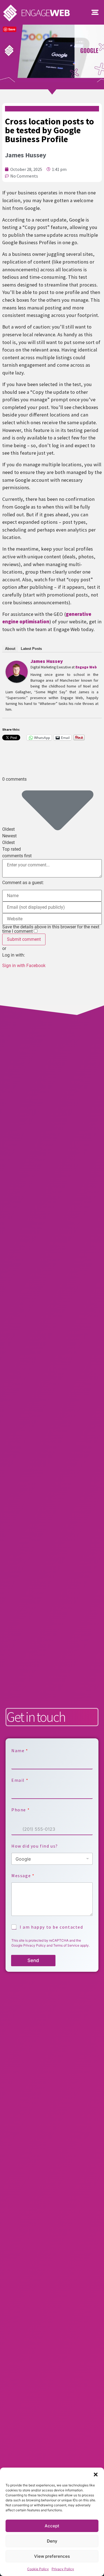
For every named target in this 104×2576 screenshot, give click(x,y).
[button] (96, 2475)
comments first (17, 856)
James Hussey (47, 661)
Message (23, 1876)
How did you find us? (35, 1846)
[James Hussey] (17, 681)
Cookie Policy (38, 2569)
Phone (20, 1810)
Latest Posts (31, 649)
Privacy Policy (63, 2569)
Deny (52, 2541)
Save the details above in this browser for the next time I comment (51, 929)
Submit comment (24, 939)
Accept (52, 2526)
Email (20, 1780)
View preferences (52, 2556)
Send (33, 1960)
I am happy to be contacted (51, 1927)
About (10, 649)
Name (20, 1751)
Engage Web (86, 667)
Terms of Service (66, 1945)
